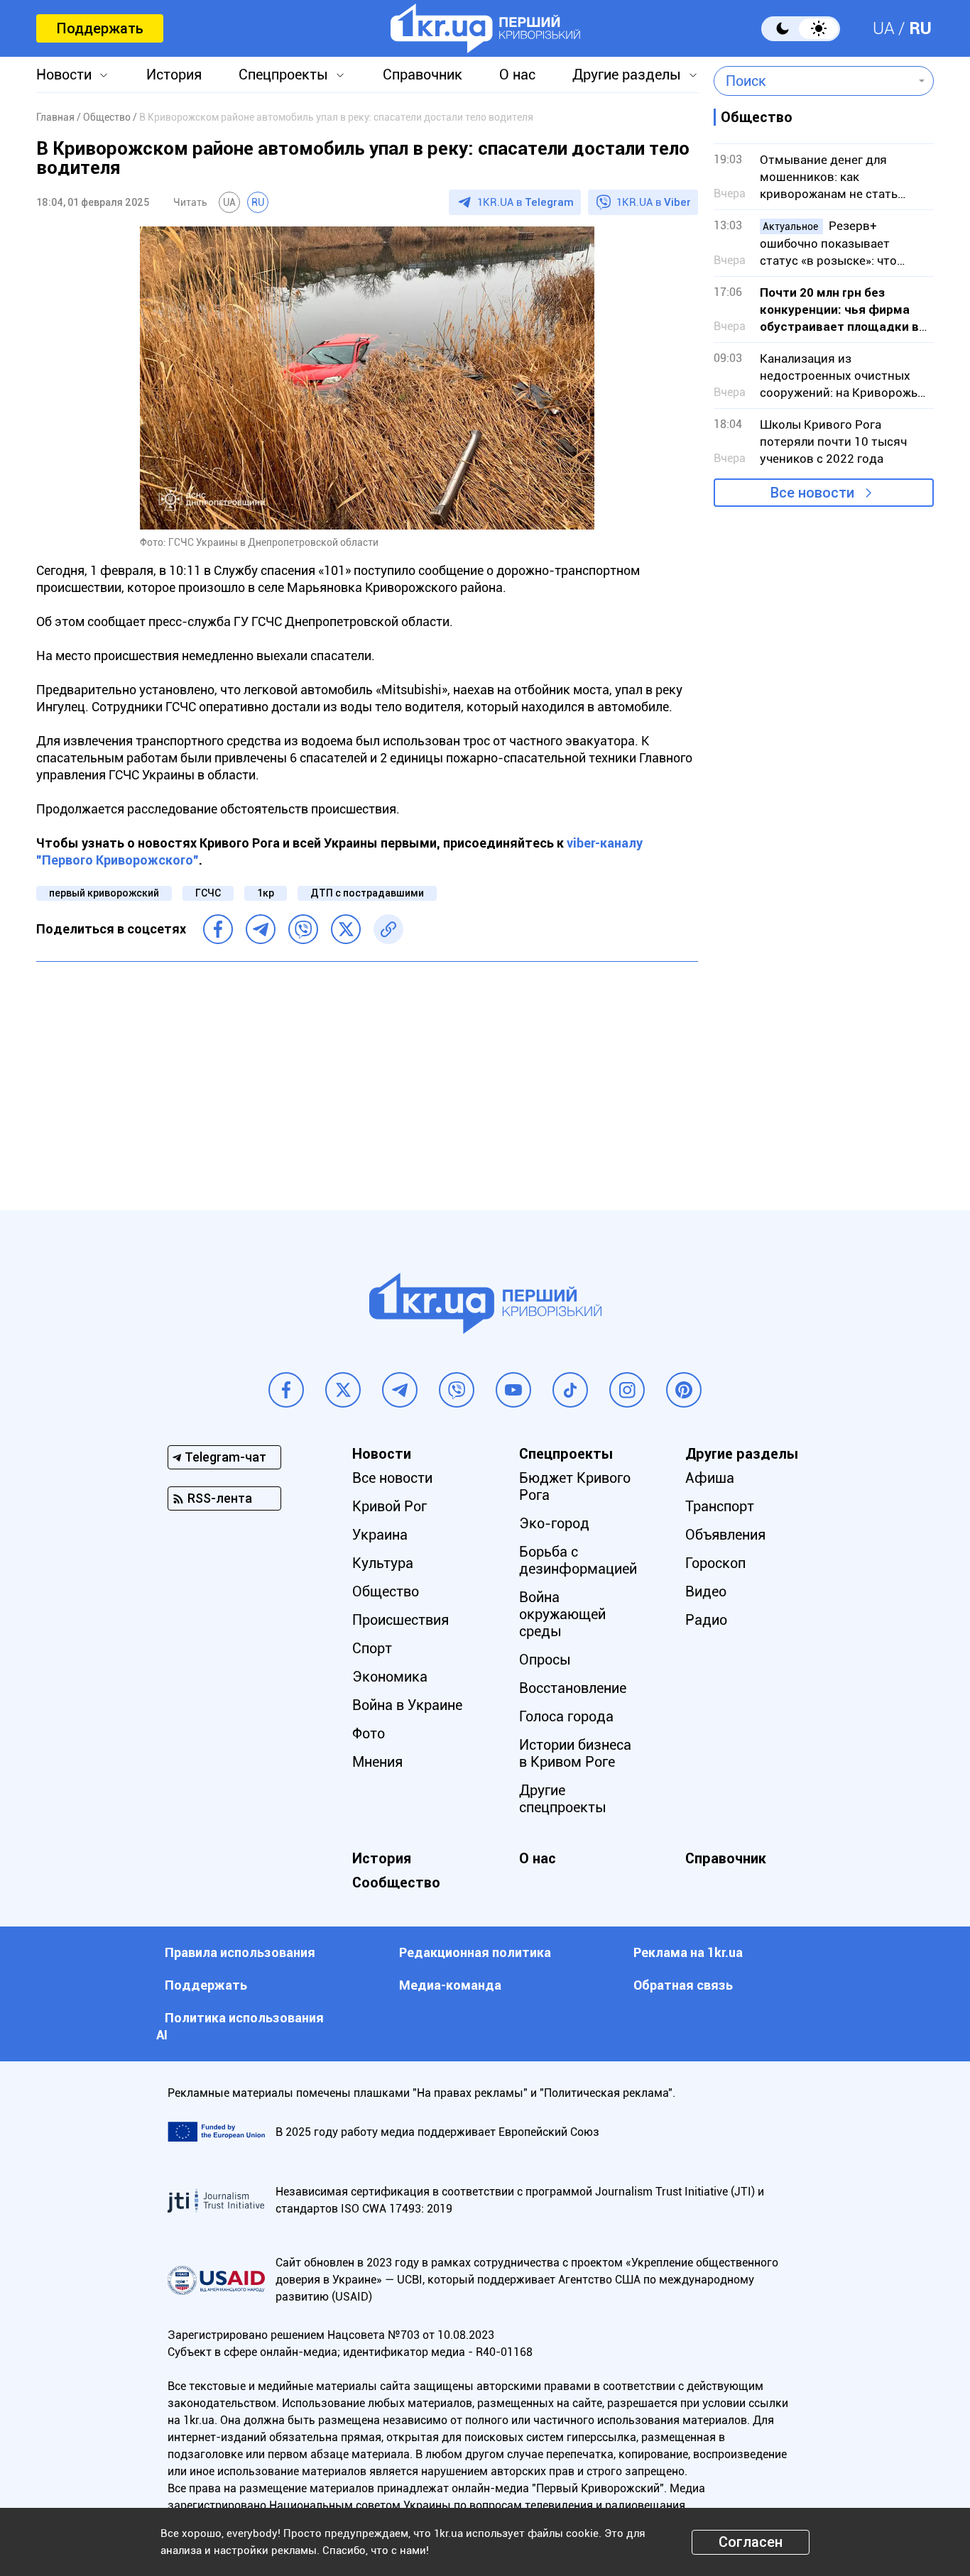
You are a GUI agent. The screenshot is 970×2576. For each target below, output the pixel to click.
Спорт (372, 1648)
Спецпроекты (283, 75)
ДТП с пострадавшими (367, 893)
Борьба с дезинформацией (578, 1560)
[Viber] (303, 929)
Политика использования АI (240, 2026)
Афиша (710, 1478)
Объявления (725, 1535)
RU (920, 28)
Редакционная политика (475, 1952)
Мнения (377, 1762)
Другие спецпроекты (563, 1799)
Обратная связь (683, 1985)
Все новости (812, 493)
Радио (706, 1620)
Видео (706, 1591)
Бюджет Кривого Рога (575, 1486)
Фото (369, 1733)
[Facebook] (218, 929)
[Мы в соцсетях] (286, 1390)
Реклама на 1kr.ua (688, 1952)
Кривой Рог (389, 1506)
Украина (380, 1535)
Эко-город (554, 1523)
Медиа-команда (450, 1985)
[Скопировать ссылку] (388, 929)
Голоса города (566, 1716)
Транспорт (720, 1506)
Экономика (390, 1677)
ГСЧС (208, 893)
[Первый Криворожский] (485, 28)
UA (884, 28)
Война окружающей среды (562, 1614)
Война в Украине (407, 1705)
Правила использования (240, 1952)
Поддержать (100, 28)
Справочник (423, 75)
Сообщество (396, 1882)
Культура (383, 1563)
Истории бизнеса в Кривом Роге (575, 1753)
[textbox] (813, 81)
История (174, 75)
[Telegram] (261, 929)
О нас (517, 75)
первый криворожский (104, 893)
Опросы (545, 1660)
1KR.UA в (525, 202)
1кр (266, 893)
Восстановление (573, 1688)
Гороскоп (715, 1563)
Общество (386, 1591)
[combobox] (813, 81)
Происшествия (400, 1620)
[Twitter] (346, 929)
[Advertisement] (367, 1075)
